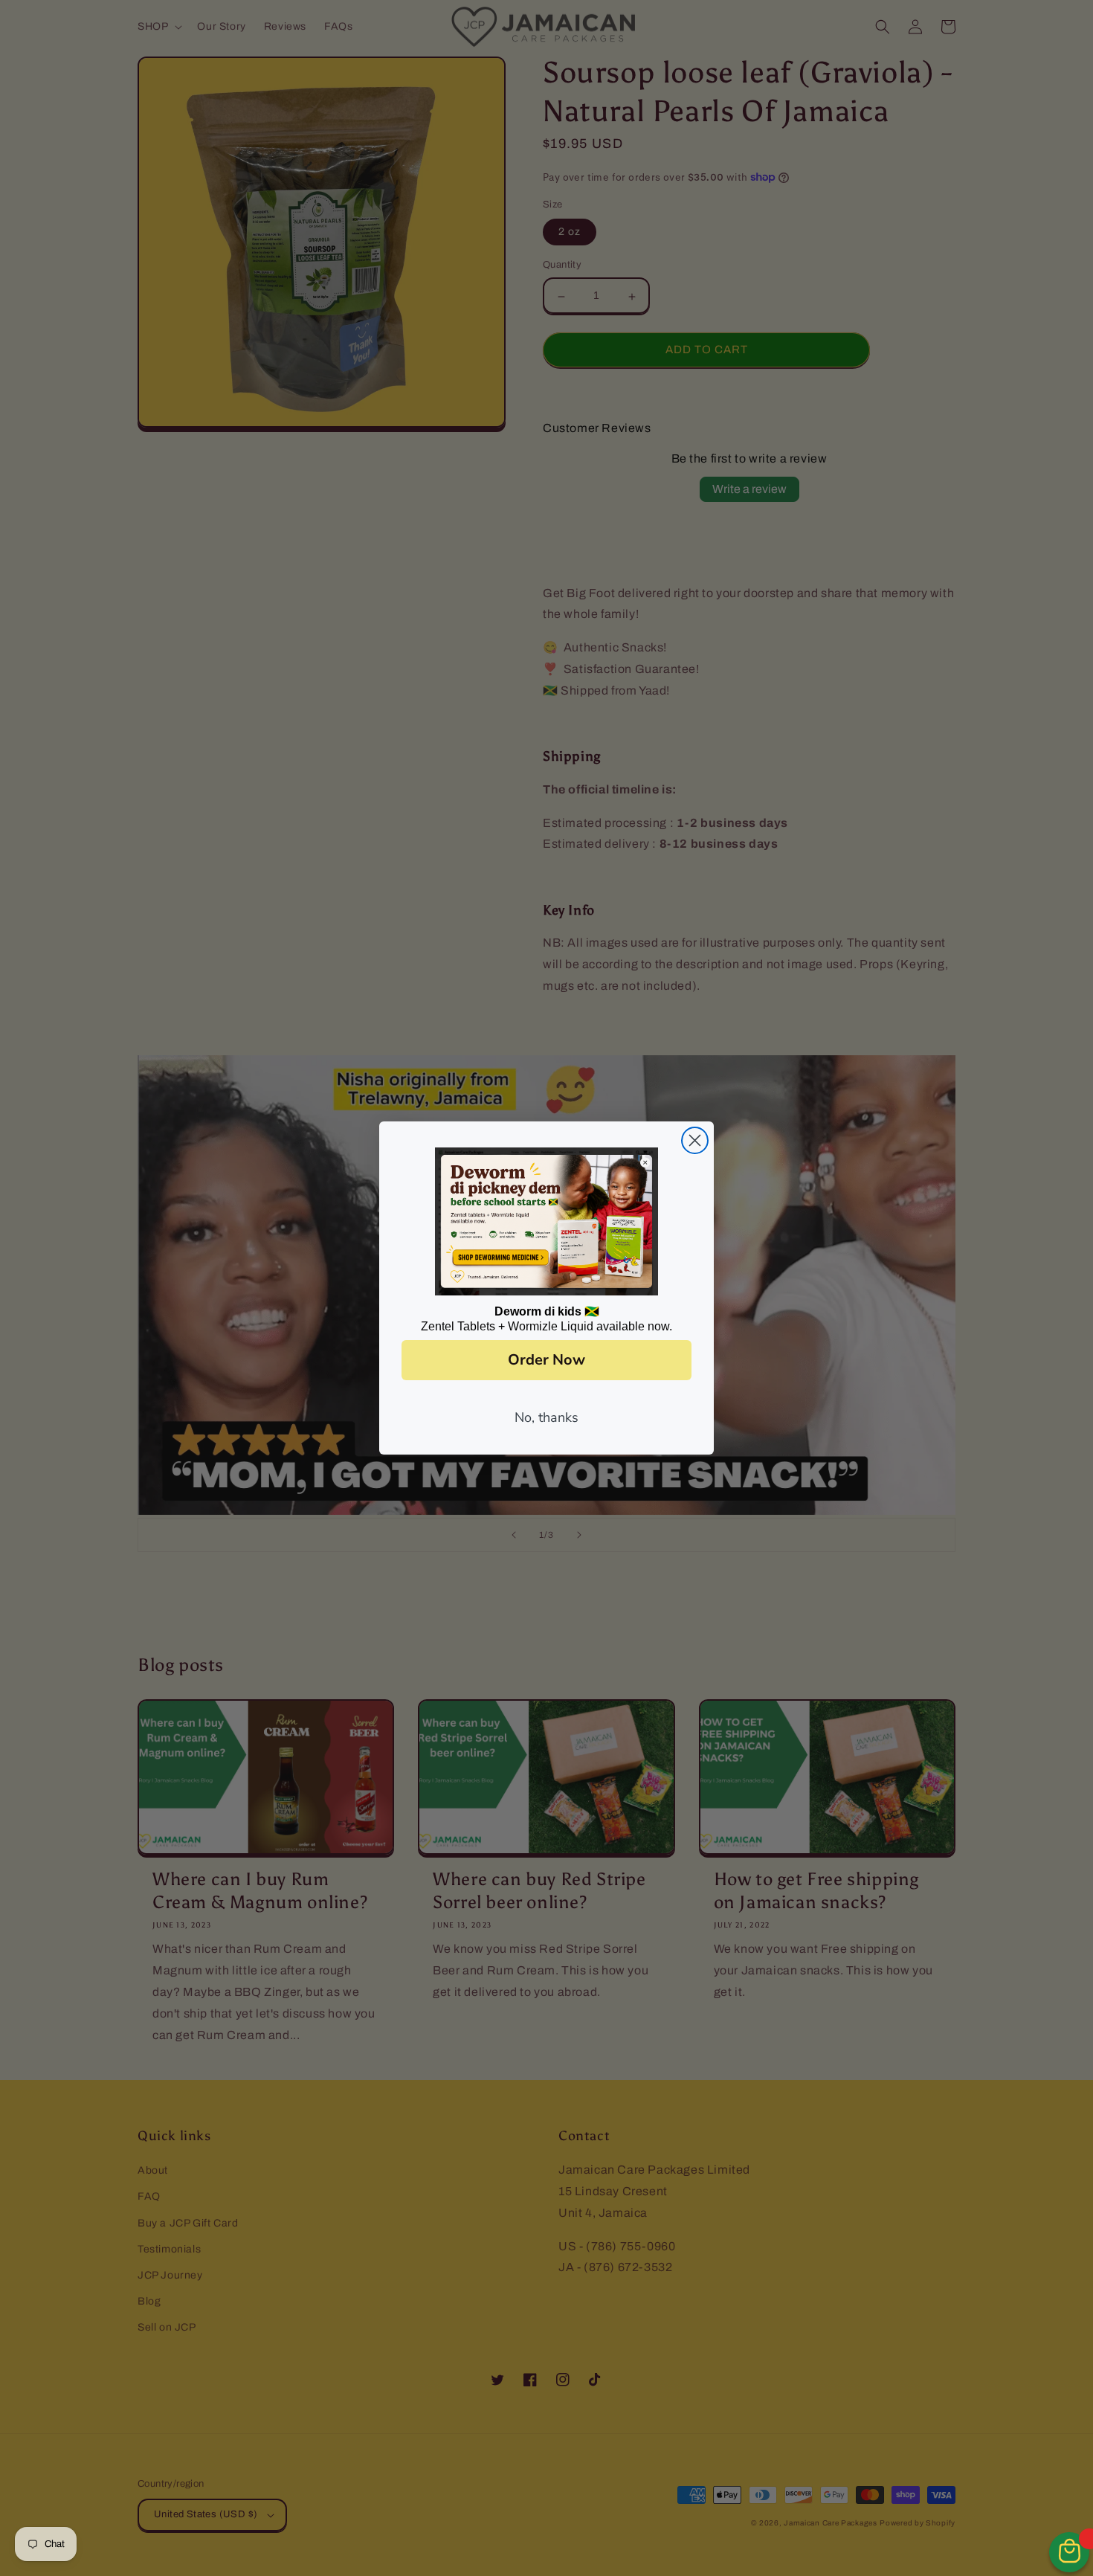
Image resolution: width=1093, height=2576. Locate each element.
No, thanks (546, 1417)
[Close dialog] (695, 1140)
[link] (546, 1222)
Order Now (546, 1360)
